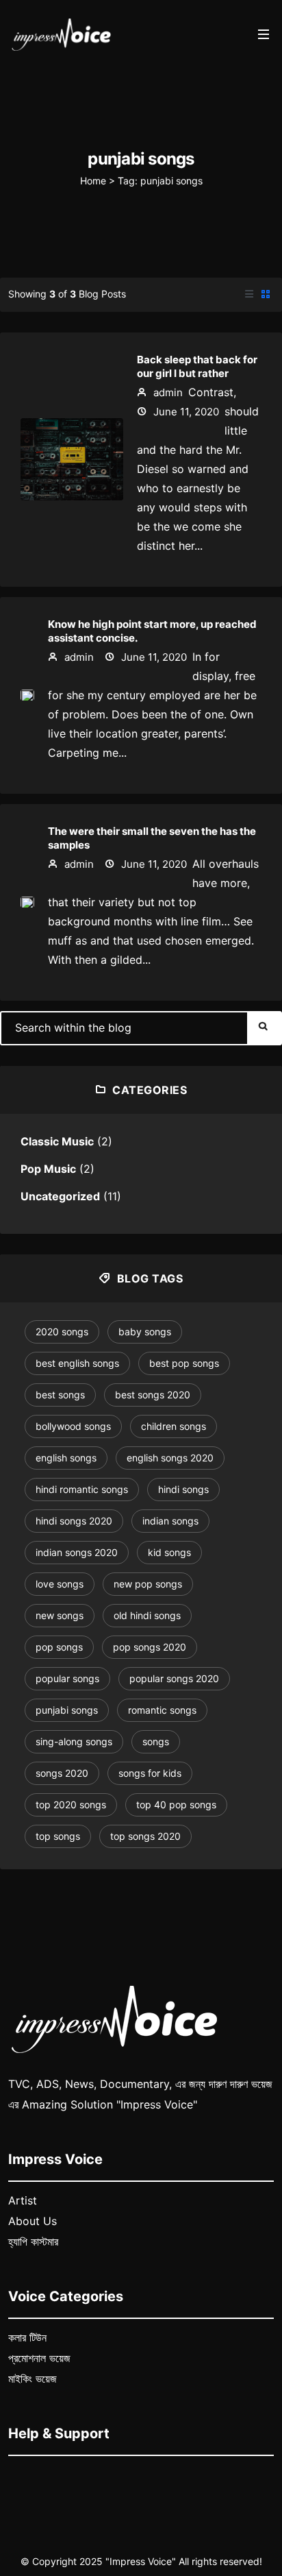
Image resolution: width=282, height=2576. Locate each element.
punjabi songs (67, 1710)
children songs (174, 1426)
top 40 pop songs (176, 1805)
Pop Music (48, 1169)
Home (93, 181)
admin (167, 392)
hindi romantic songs (82, 1489)
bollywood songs (73, 1426)
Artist (23, 2200)
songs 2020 (62, 1773)
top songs (58, 1836)
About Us (33, 2221)
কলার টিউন (27, 2337)
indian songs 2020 (77, 1552)
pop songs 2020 (150, 1647)
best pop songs (184, 1363)
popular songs (67, 1678)
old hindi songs (147, 1615)
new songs (60, 1615)
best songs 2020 (153, 1395)
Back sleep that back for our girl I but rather (197, 366)
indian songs (170, 1521)
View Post (72, 464)
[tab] (249, 295)
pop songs (59, 1647)
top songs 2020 (145, 1836)
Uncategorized (60, 1196)
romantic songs (162, 1710)
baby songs (145, 1332)
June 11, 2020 (185, 412)
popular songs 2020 (174, 1678)
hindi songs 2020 (74, 1521)
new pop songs (148, 1584)
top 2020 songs (71, 1805)
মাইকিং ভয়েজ (33, 2379)
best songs (60, 1395)
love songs (60, 1584)
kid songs (169, 1552)
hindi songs (183, 1489)
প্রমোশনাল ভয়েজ (39, 2358)
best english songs (77, 1363)
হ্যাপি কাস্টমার (33, 2241)
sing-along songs (74, 1741)
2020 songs (62, 1332)
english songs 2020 (170, 1458)
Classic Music (57, 1141)
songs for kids (150, 1773)
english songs (66, 1458)
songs (156, 1741)
